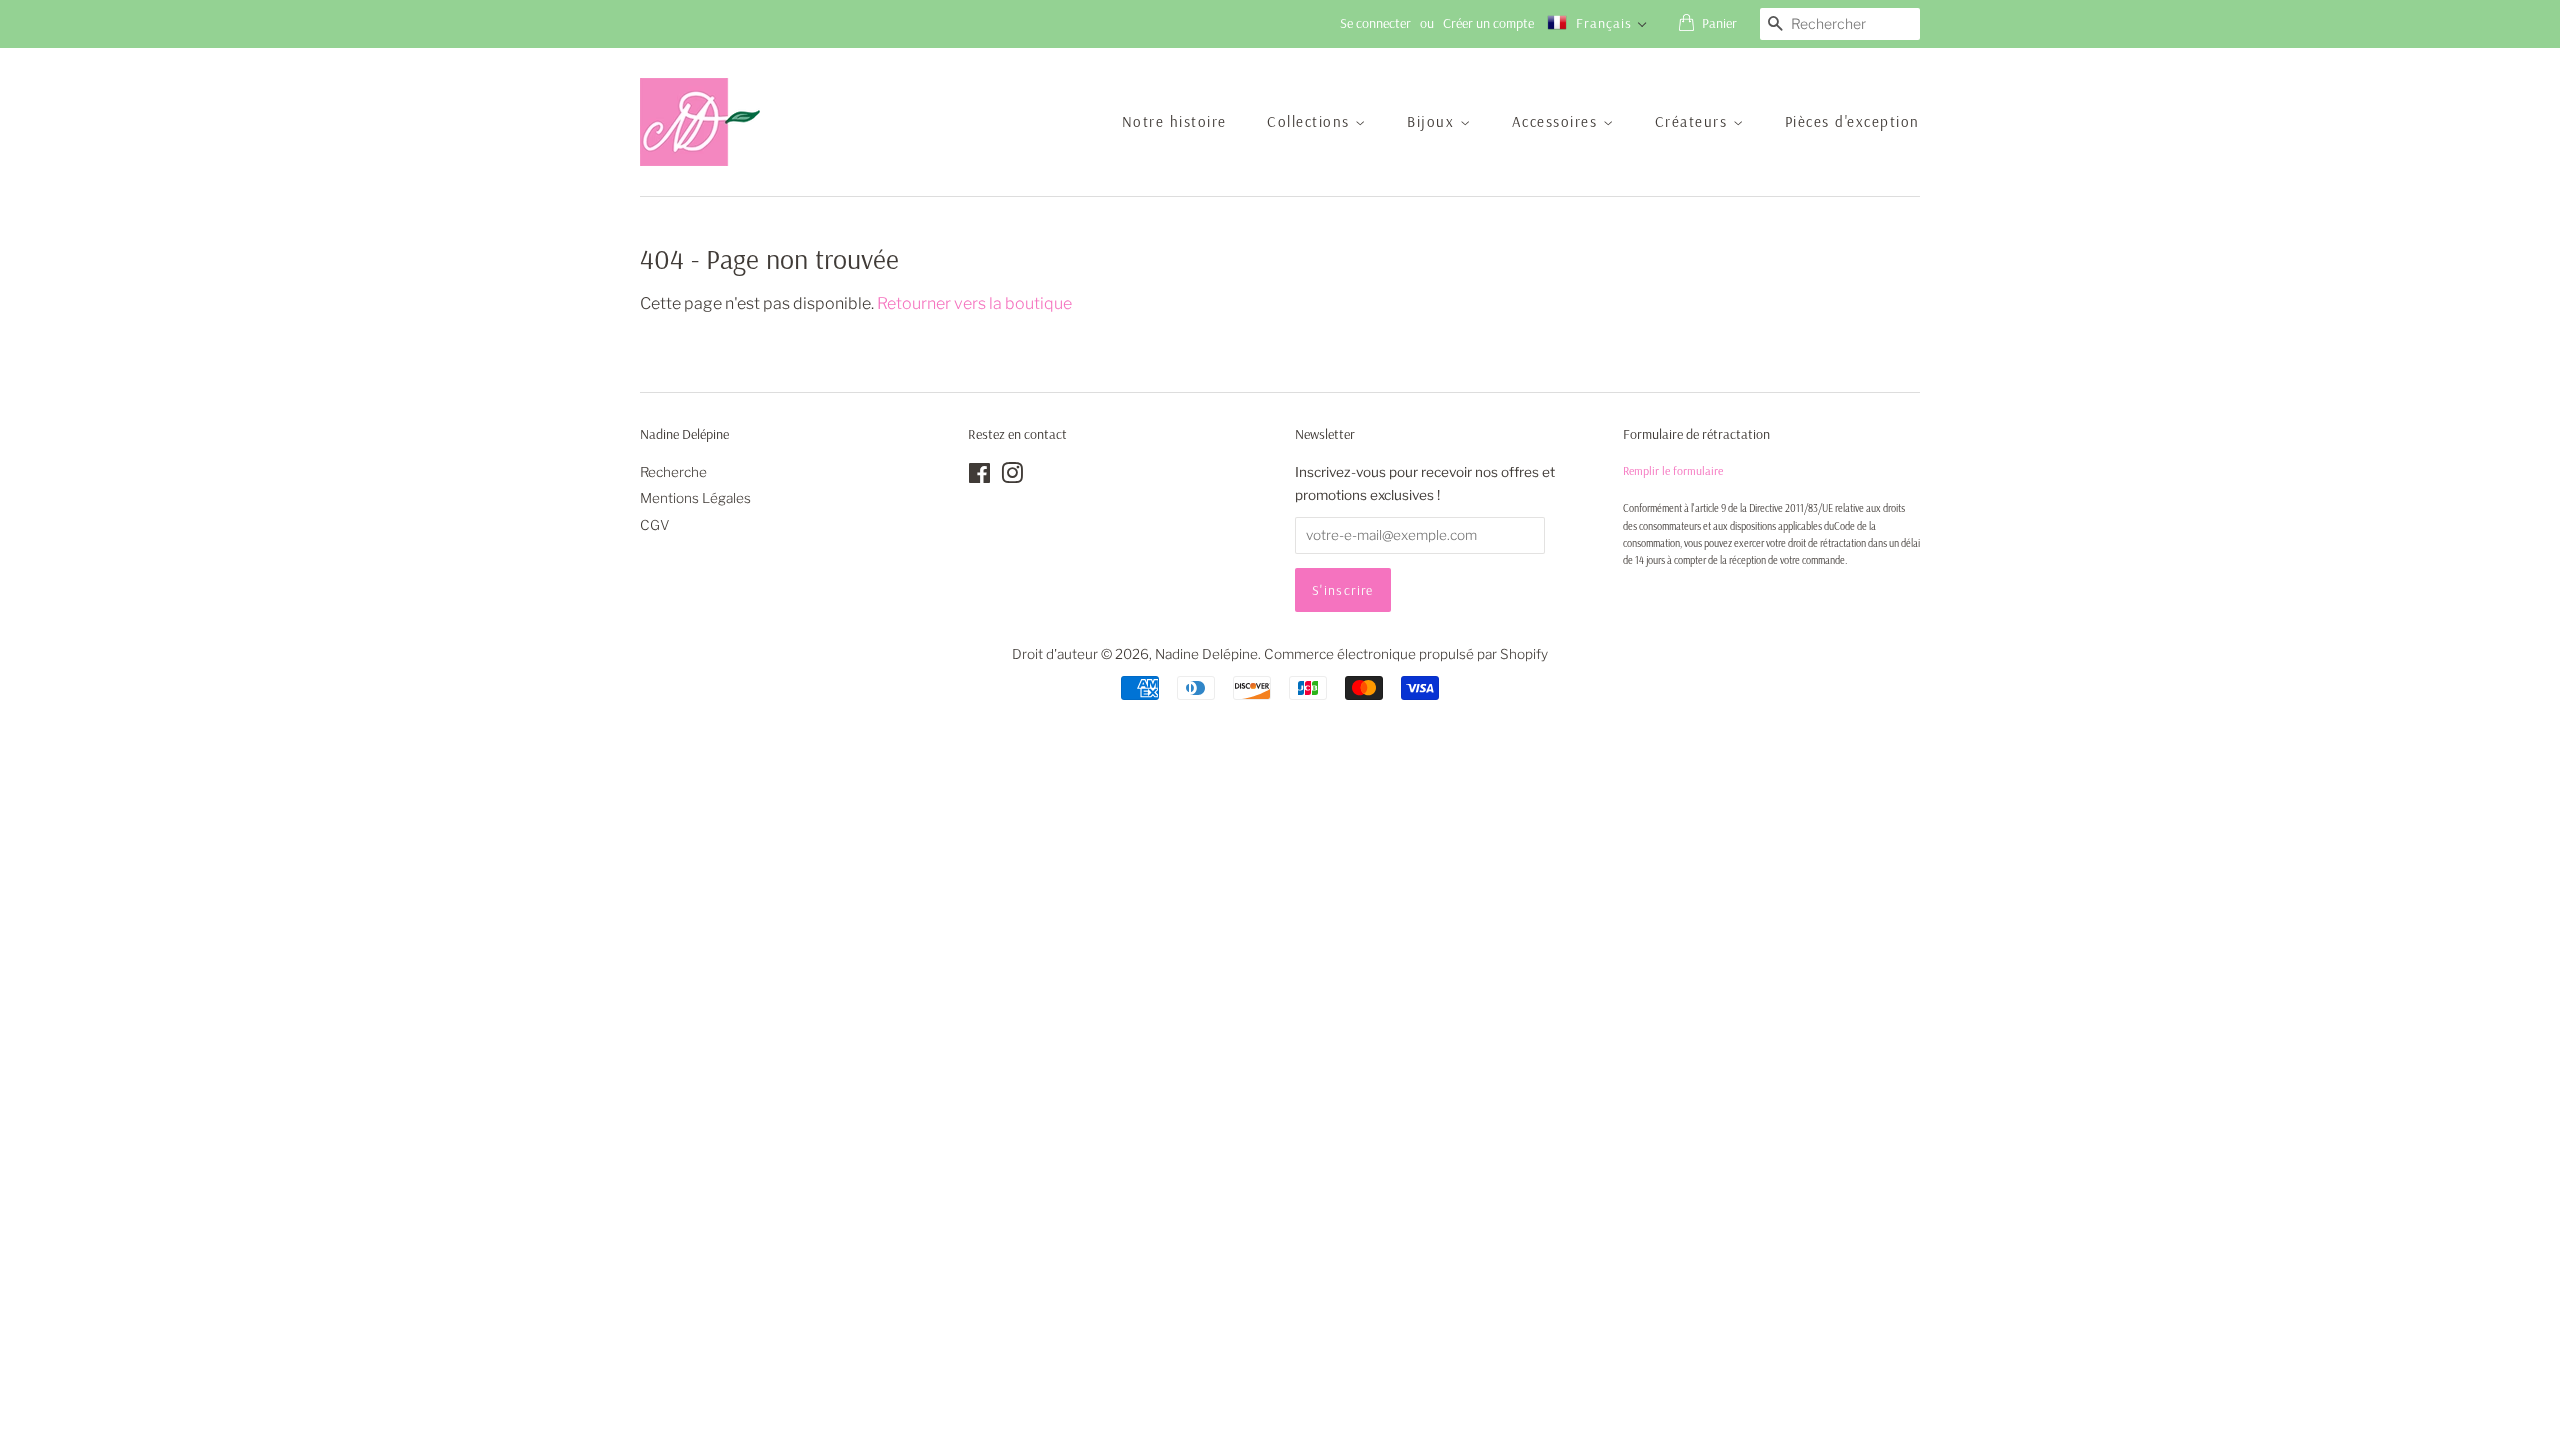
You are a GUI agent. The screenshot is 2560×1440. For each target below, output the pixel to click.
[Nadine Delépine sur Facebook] (979, 477)
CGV (655, 525)
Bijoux (1433, 121)
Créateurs (1694, 121)
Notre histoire (1174, 121)
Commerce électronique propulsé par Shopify (1406, 654)
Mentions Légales (695, 498)
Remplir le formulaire (1673, 470)
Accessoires (1557, 121)
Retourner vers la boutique (974, 303)
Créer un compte (1488, 23)
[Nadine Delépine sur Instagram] (1012, 477)
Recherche (673, 472)
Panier (1719, 23)
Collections (1311, 121)
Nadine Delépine (1206, 654)
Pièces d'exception (1852, 121)
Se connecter (1375, 23)
